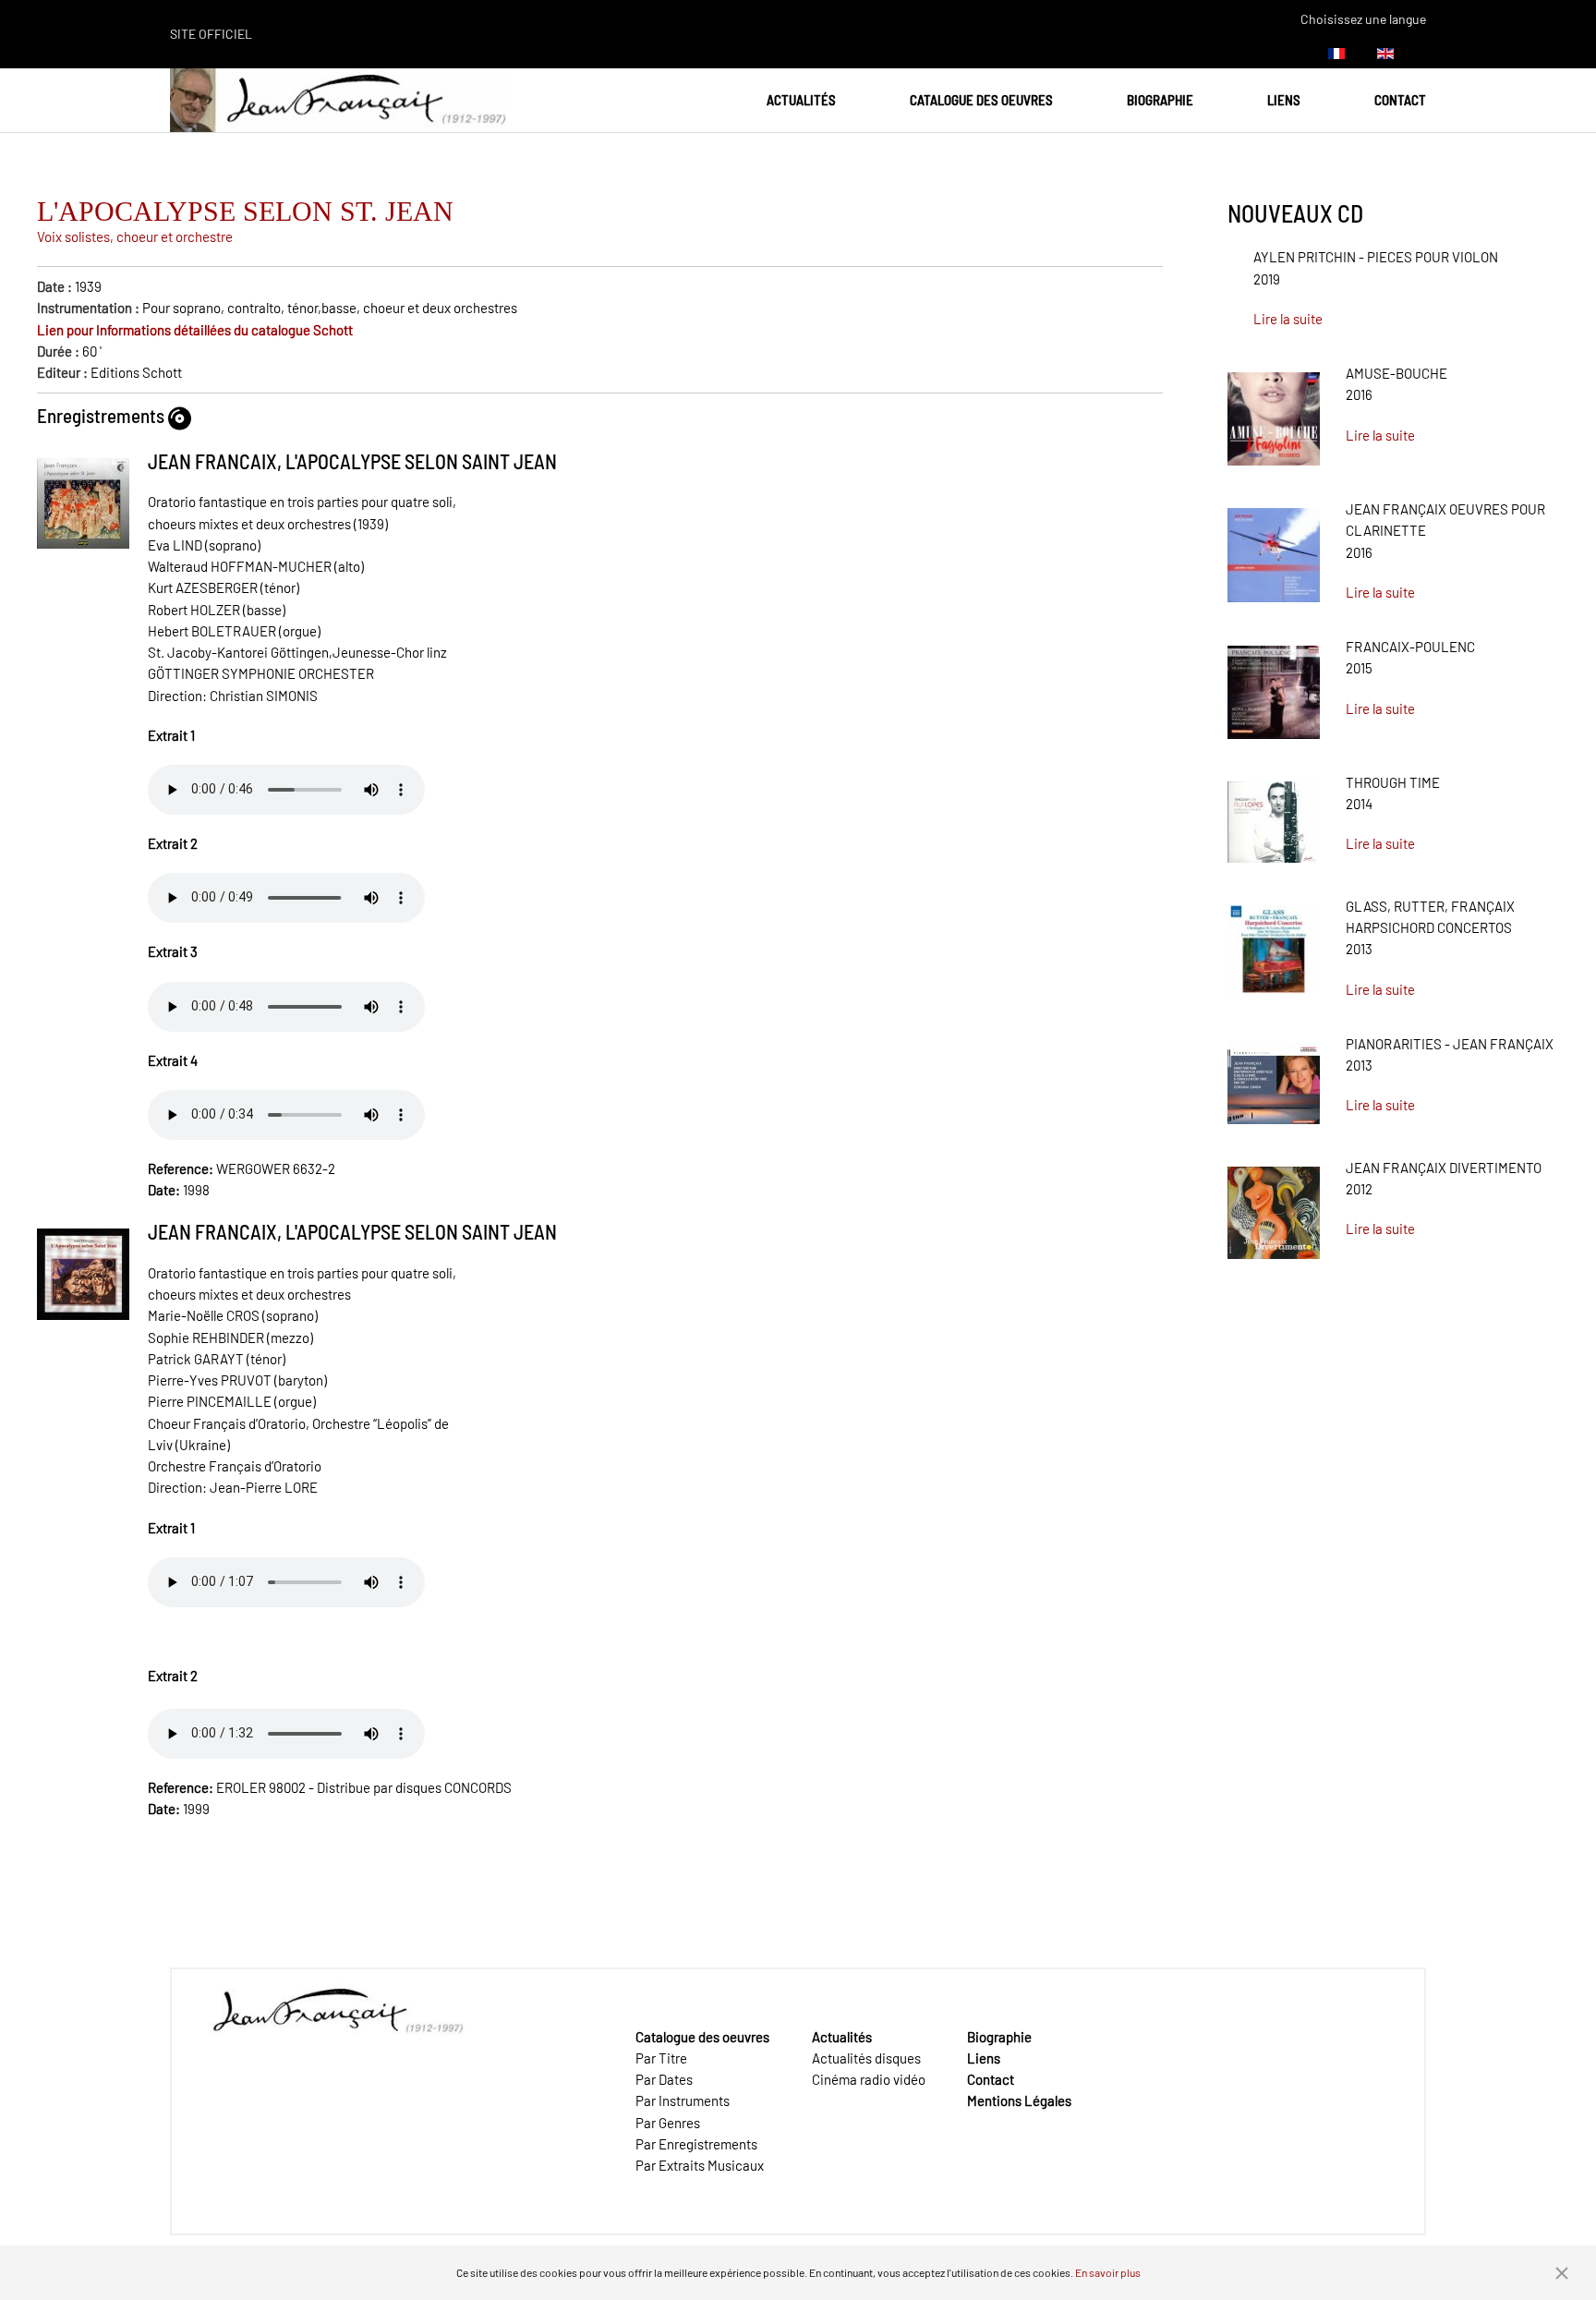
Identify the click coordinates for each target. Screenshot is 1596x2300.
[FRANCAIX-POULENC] (1274, 685)
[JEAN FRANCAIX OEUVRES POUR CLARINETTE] (1274, 549)
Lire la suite (1288, 319)
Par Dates (664, 2079)
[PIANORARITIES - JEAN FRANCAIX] (1274, 1077)
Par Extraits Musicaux (700, 2165)
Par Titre (661, 2058)
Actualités (801, 100)
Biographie (1160, 100)
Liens (1284, 100)
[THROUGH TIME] (1274, 816)
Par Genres (668, 2123)
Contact (1400, 100)
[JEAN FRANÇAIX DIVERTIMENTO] (1274, 1206)
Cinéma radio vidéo (869, 2079)
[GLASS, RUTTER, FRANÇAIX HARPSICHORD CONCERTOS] (1274, 945)
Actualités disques (866, 2058)
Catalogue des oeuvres (981, 100)
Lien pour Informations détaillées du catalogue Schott (195, 330)
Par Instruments (683, 2100)
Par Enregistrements (696, 2144)
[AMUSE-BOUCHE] (1274, 412)
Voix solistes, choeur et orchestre (135, 236)
